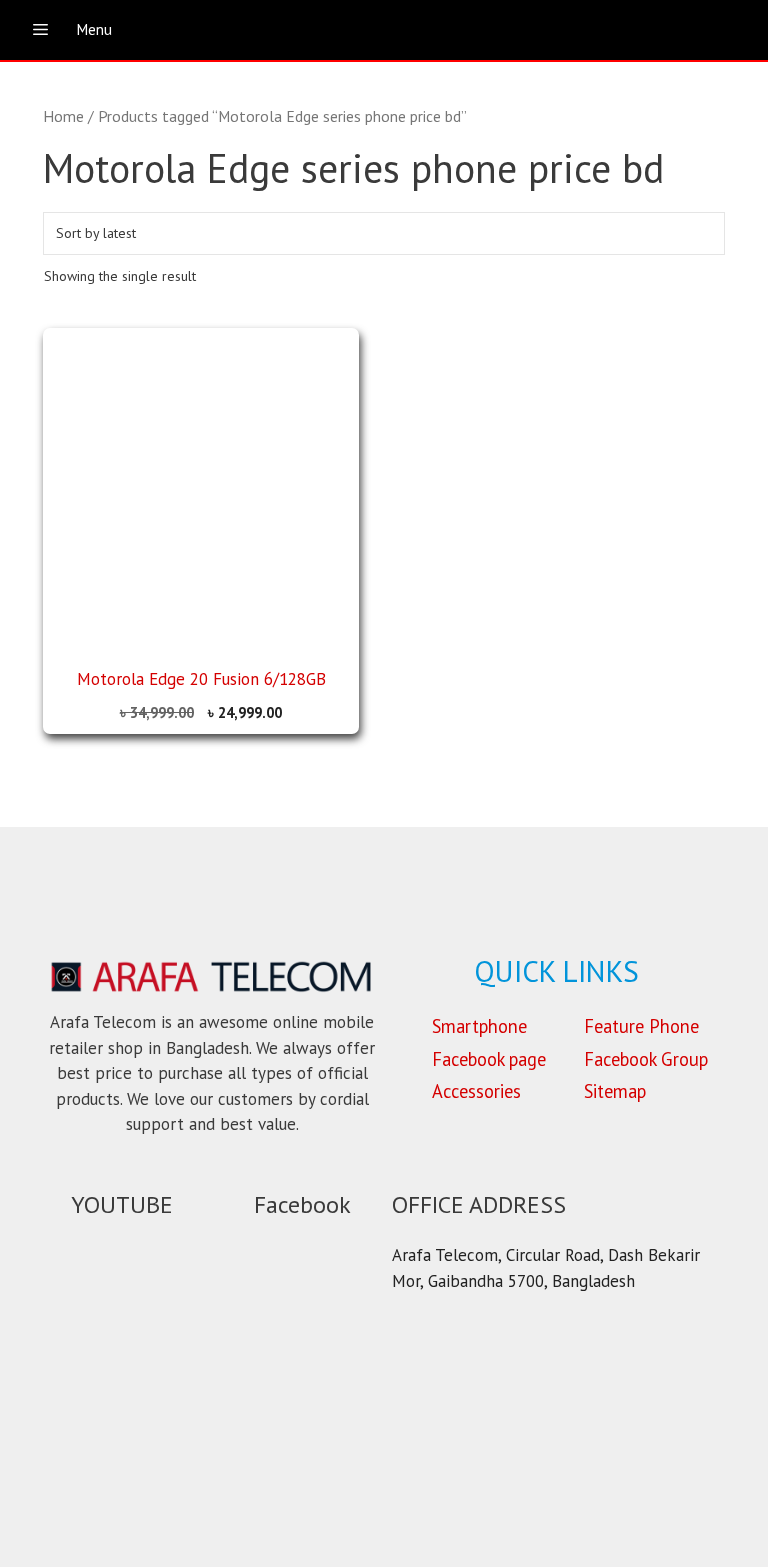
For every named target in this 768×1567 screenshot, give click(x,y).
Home (63, 116)
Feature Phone (641, 1026)
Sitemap (615, 1091)
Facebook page (489, 1059)
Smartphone (479, 1026)
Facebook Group (646, 1059)
